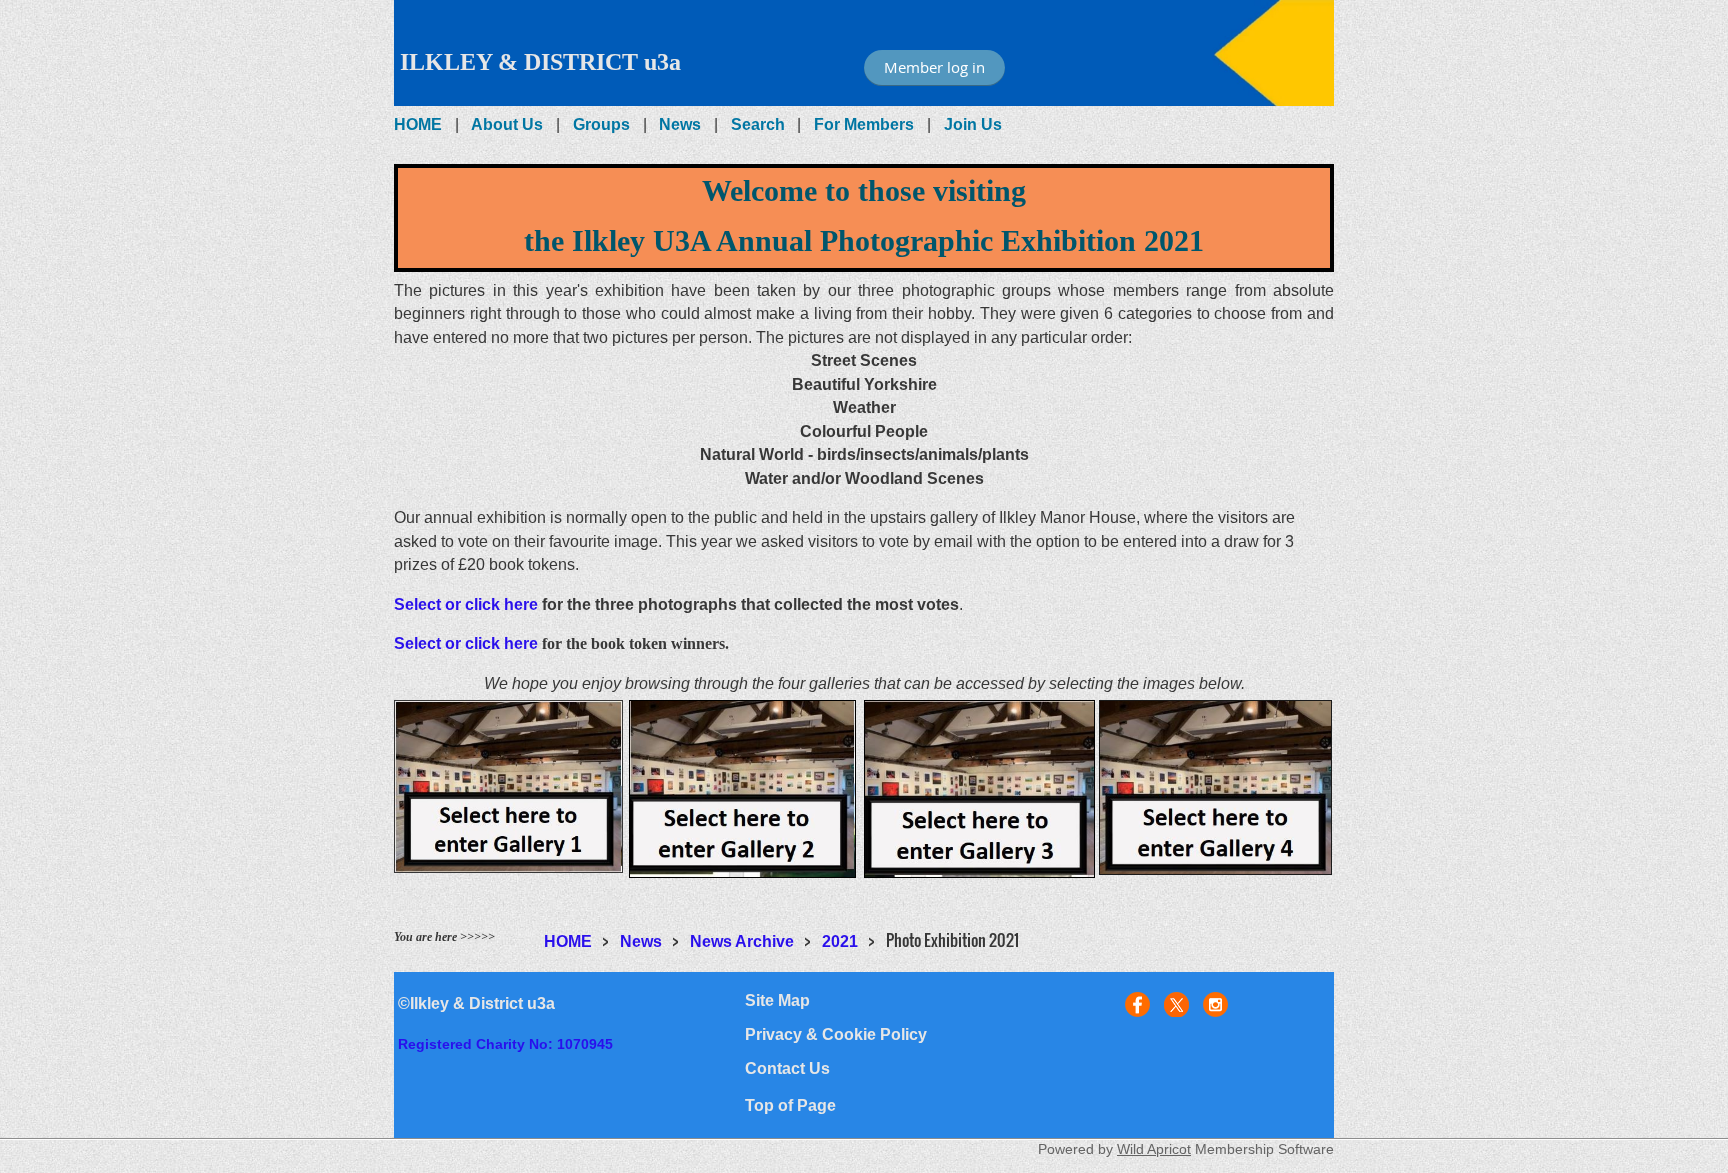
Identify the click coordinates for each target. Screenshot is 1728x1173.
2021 (840, 941)
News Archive (742, 941)
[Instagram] (1215, 1004)
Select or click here (466, 604)
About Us (507, 124)
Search (758, 124)
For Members (864, 124)
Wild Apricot (1154, 1149)
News (680, 124)
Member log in (934, 67)
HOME (418, 124)
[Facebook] (1137, 1004)
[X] (1176, 1004)
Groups (601, 124)
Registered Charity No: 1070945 (505, 1044)
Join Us (973, 124)
